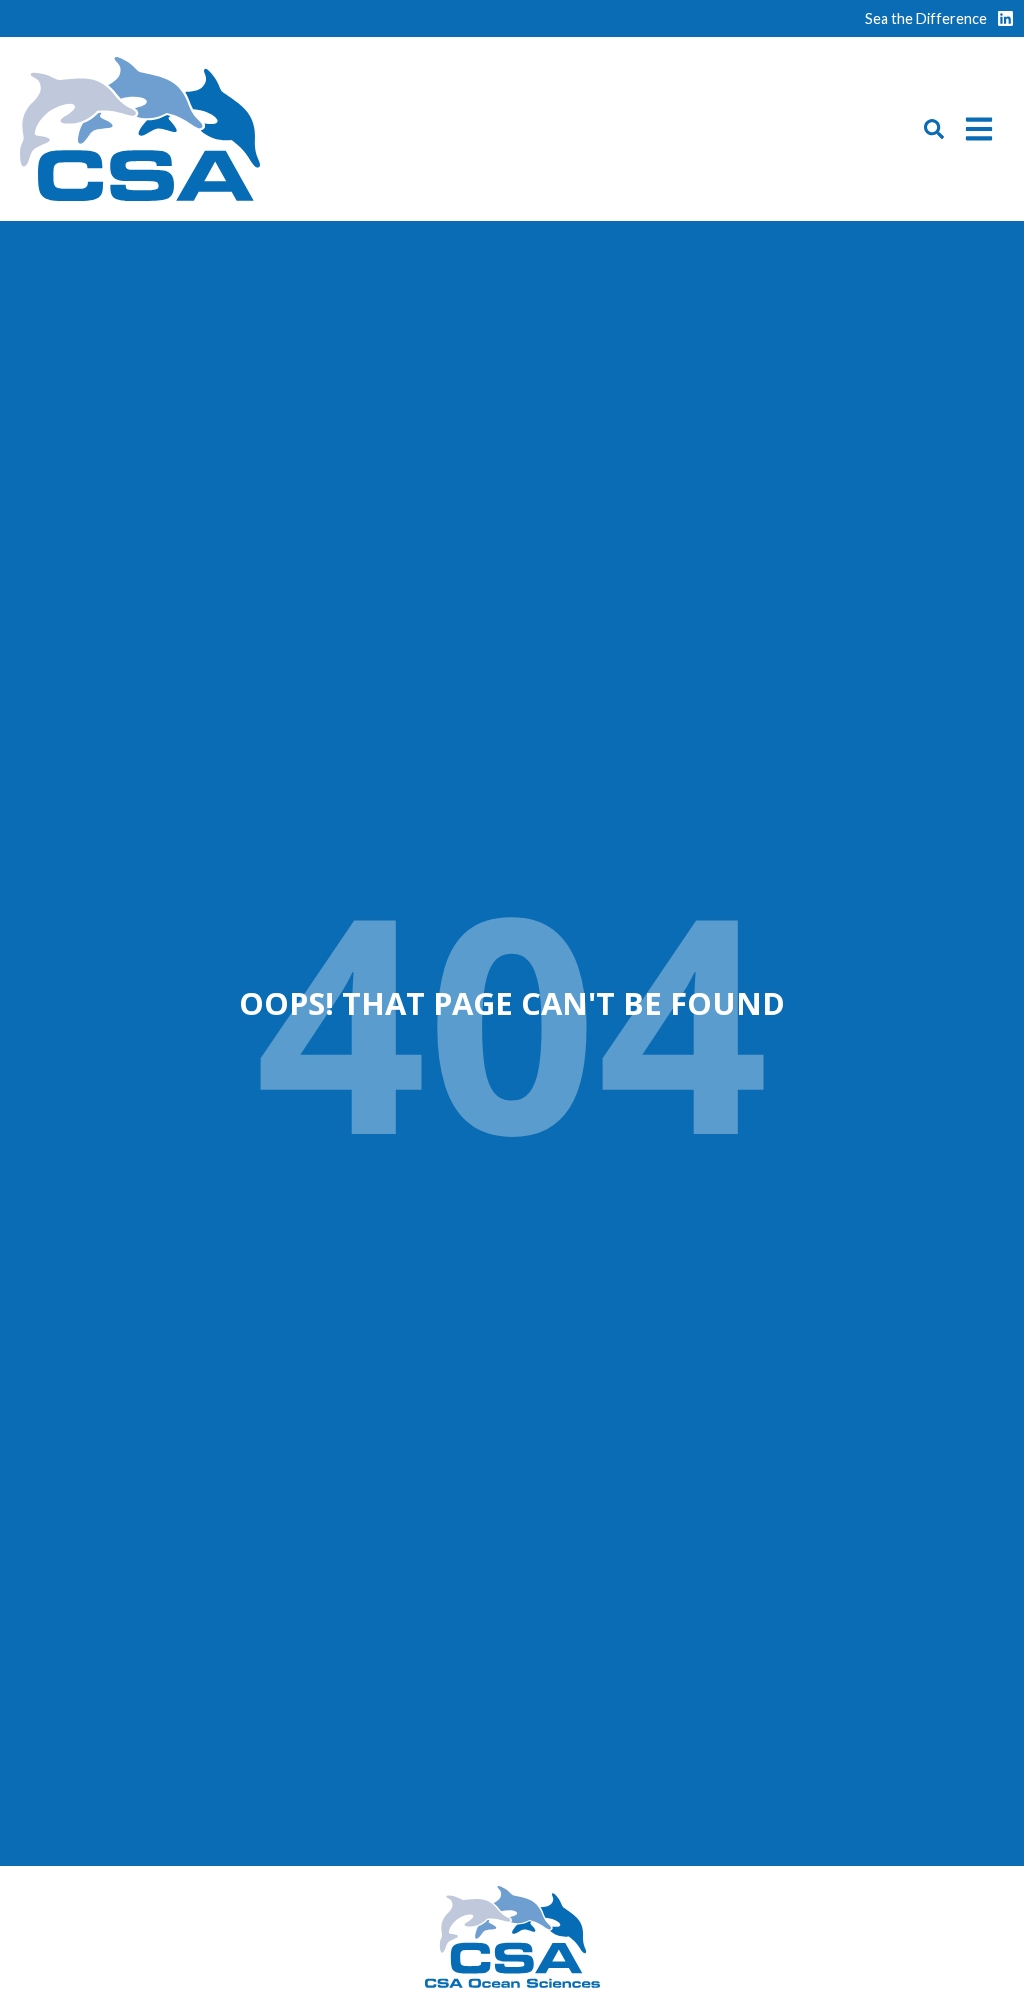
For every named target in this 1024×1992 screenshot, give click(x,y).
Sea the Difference (926, 18)
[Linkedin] (1005, 18)
